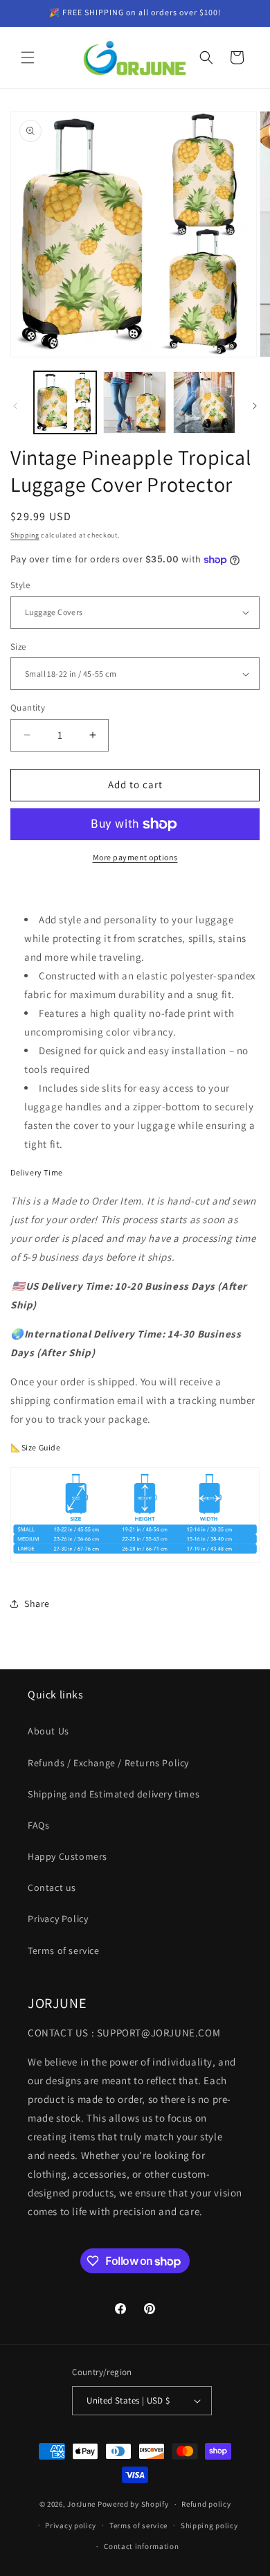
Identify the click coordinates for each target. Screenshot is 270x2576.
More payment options (135, 857)
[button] (28, 57)
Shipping (25, 535)
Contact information (141, 2546)
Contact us (52, 1887)
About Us (48, 1731)
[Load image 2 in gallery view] (134, 402)
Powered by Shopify (133, 2504)
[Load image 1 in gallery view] (65, 402)
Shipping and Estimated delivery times (114, 1794)
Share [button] (37, 1604)
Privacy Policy (58, 1919)
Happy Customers (67, 1856)
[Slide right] (255, 406)
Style (20, 585)
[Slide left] (15, 406)
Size (18, 647)
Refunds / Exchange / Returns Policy (108, 1763)
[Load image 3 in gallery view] (204, 402)
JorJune (81, 2504)
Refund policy (206, 2504)
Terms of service (64, 1951)
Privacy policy (71, 2525)
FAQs (38, 1825)
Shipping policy (209, 2525)
